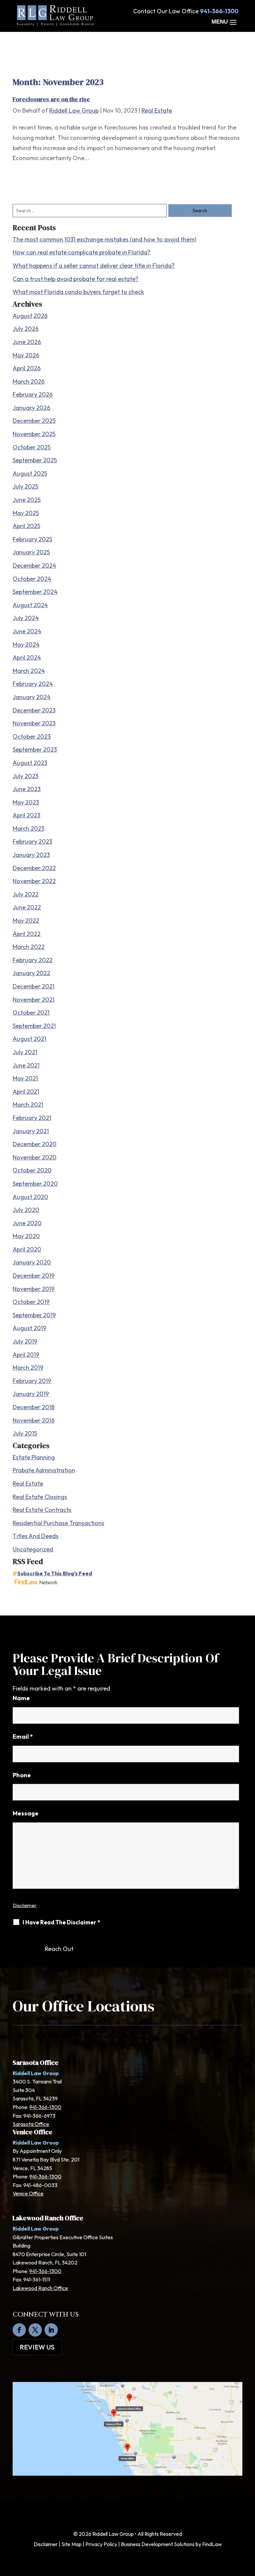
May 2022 (26, 920)
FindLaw (212, 2544)
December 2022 (34, 868)
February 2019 (32, 1381)
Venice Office (28, 2193)
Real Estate (157, 110)
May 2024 (26, 644)
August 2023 (30, 763)
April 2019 (26, 1355)
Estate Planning (34, 1457)
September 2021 (34, 1026)
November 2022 (34, 881)
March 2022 (29, 947)
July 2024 (26, 618)
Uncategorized (33, 1549)
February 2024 (33, 684)
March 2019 (28, 1368)
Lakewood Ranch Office (40, 2288)
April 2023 (26, 815)
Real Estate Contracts (42, 1510)
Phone (22, 1775)
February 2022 (33, 960)
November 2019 (34, 1289)
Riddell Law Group (74, 110)
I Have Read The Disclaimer (61, 1922)
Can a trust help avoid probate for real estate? (76, 279)
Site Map (72, 2544)
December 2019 (34, 1276)
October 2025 (32, 447)
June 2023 (27, 789)
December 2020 (35, 1144)
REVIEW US (37, 2347)
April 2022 (27, 934)
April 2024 (27, 657)
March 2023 (28, 828)
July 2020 (26, 1210)
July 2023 (25, 776)
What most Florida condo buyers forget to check (78, 292)
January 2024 (32, 697)
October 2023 (32, 736)
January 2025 (31, 552)
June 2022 (27, 907)
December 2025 (34, 421)
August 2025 (30, 473)
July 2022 (26, 894)
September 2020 (35, 1184)
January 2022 (31, 973)
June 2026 (27, 342)
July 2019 (25, 1341)
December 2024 (34, 565)
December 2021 (34, 986)
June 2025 (27, 500)
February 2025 (32, 539)
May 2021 (25, 1078)
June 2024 (27, 631)
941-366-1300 (219, 11)
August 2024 (30, 605)
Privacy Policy (101, 2544)
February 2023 (32, 841)
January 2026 (31, 408)
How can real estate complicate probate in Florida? (82, 252)
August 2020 (30, 1197)
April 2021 (26, 1092)
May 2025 (26, 513)
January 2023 (31, 855)
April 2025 (26, 526)
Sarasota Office (31, 2124)
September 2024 (35, 592)
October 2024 (32, 579)
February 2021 (32, 1118)
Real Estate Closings (40, 1497)
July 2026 (26, 329)
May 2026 (26, 355)
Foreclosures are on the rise (51, 99)
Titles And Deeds (36, 1536)
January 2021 (31, 1131)
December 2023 (34, 710)
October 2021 (31, 1012)
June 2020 (27, 1223)
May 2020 (26, 1236)
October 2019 (31, 1302)
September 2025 (35, 460)
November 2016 (34, 1420)
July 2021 (25, 1052)
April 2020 (27, 1249)
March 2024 (29, 671)
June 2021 (26, 1065)
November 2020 (35, 1157)
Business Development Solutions (158, 2544)
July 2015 (25, 1433)
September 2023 (35, 749)
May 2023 (26, 802)
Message (26, 1813)
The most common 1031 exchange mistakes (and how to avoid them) (104, 239)
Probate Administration (44, 1470)
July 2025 (25, 486)
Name (21, 1698)
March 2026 (29, 381)
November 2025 (34, 434)
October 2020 (32, 1170)
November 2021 (34, 1000)
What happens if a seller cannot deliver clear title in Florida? (94, 266)
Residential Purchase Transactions (58, 1523)
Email (23, 1737)
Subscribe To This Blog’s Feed (55, 1573)
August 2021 (29, 1039)
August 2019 (29, 1328)
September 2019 (34, 1315)
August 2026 (30, 316)
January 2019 (31, 1394)
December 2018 (34, 1407)
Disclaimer (25, 1905)
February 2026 (33, 394)
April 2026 (27, 368)
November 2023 (34, 723)
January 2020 (32, 1262)
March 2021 (28, 1104)
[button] (225, 22)
